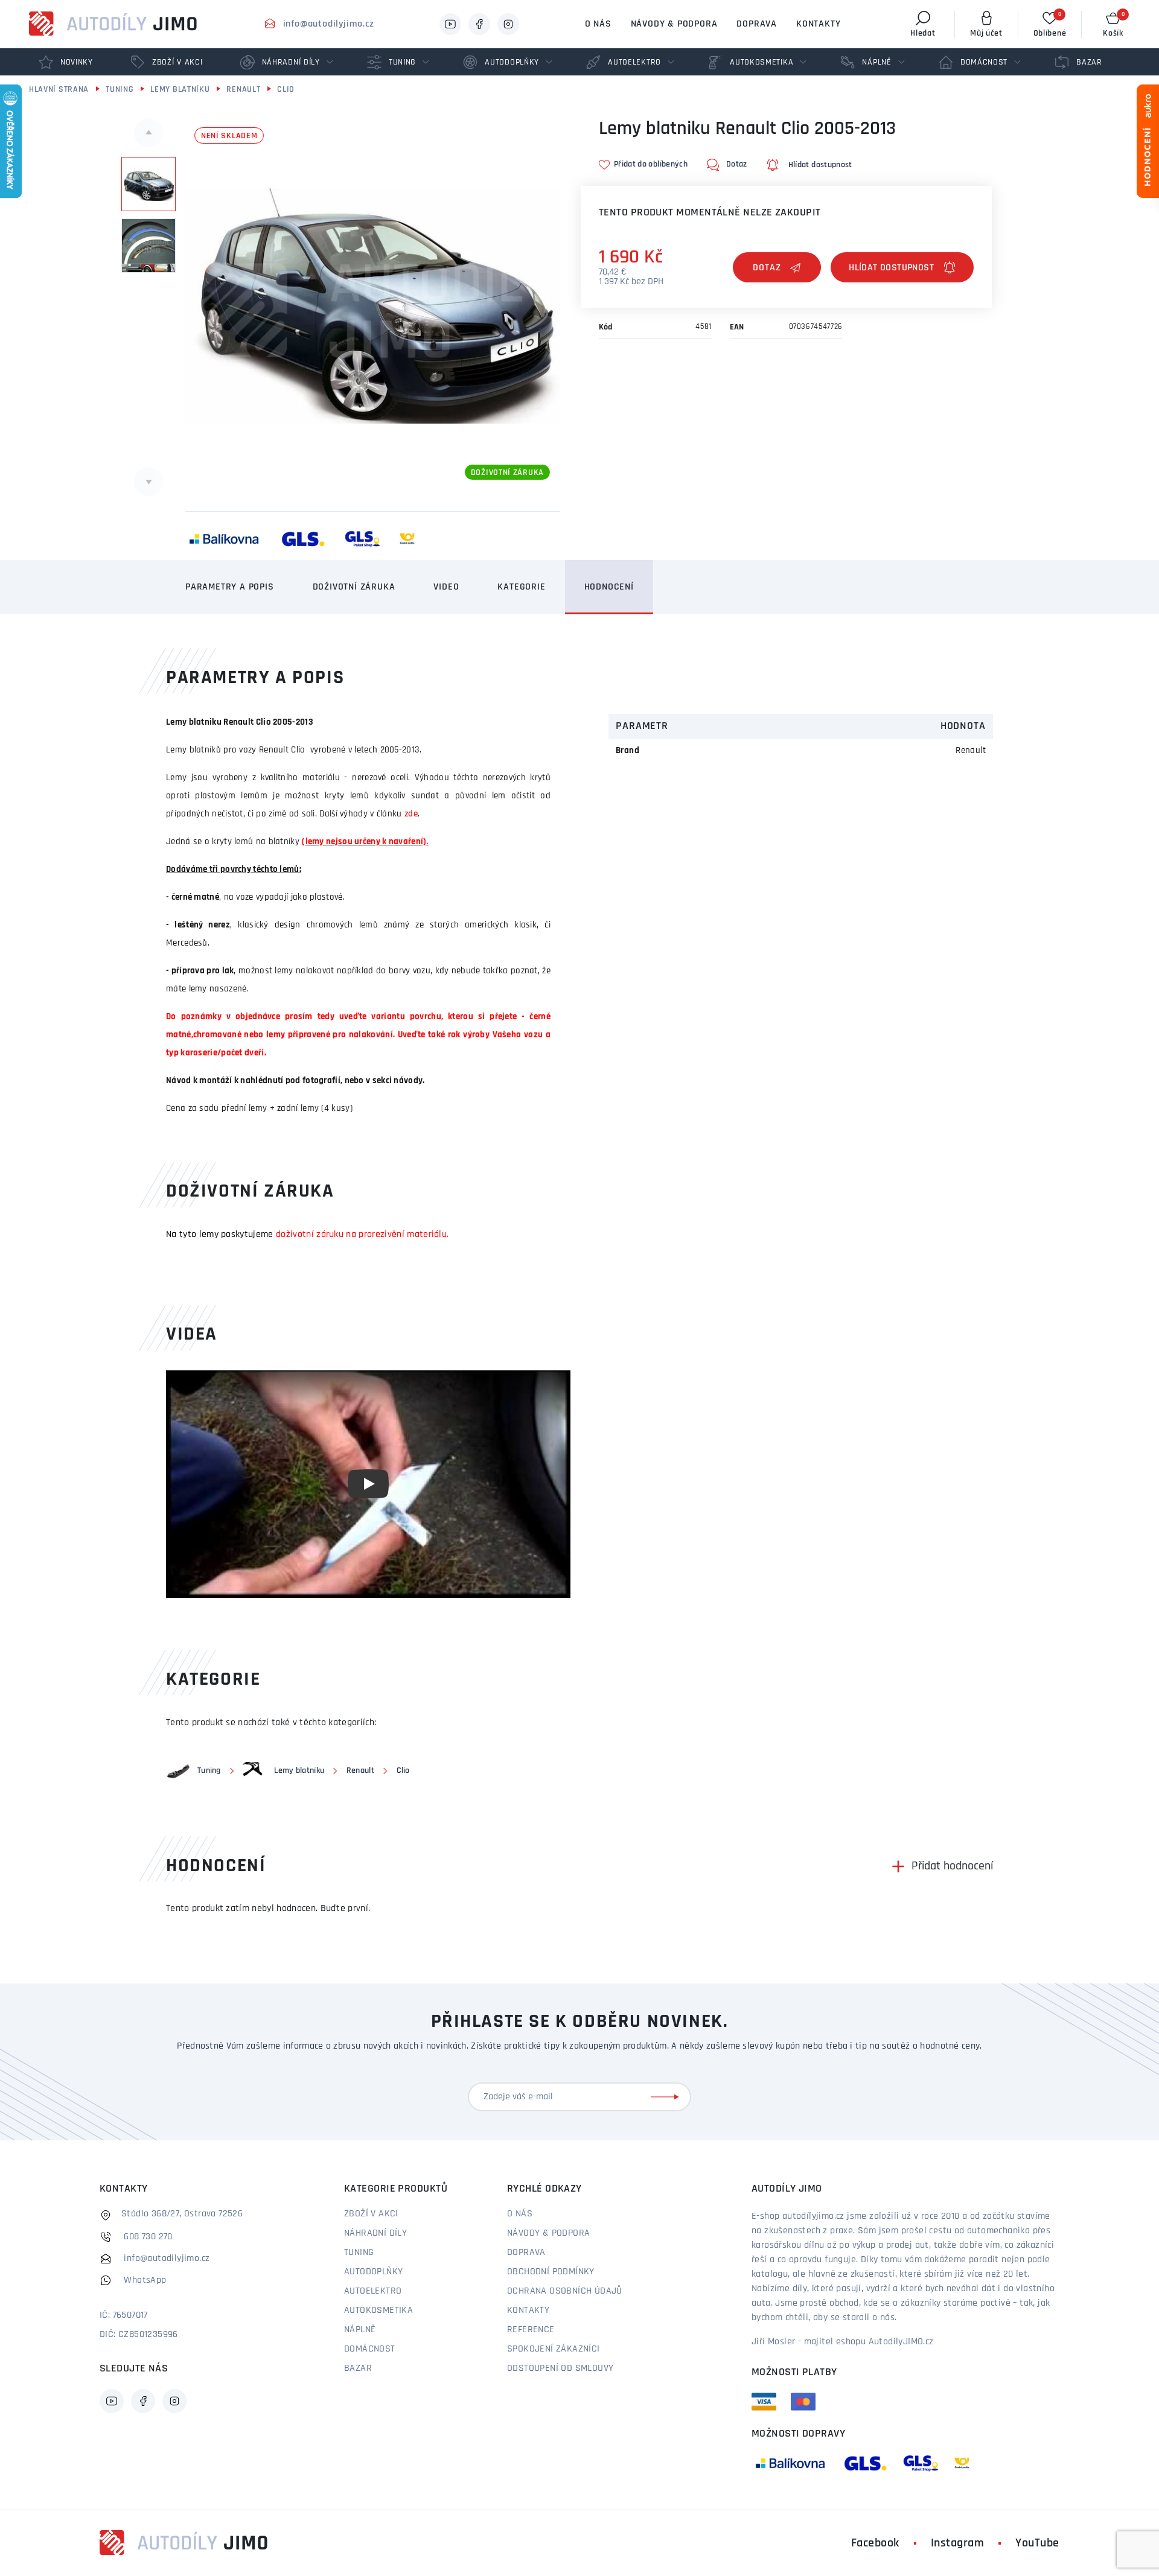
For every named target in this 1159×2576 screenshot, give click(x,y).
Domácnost (370, 2349)
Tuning (120, 90)
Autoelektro (373, 2291)
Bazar (358, 2368)
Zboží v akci (371, 2214)
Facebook (875, 2543)
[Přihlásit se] (667, 2097)
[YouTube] (450, 24)
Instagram (958, 2543)
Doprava (757, 24)
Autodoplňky (373, 2272)
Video (446, 587)
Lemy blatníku (180, 90)
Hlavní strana (59, 90)
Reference (531, 2330)
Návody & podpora (674, 24)
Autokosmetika (378, 2310)
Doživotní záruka (354, 587)
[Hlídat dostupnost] (902, 267)
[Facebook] (479, 24)
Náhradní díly (375, 2233)
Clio (286, 90)
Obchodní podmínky (551, 2272)
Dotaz (767, 268)
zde (411, 814)
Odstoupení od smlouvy (560, 2368)
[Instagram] (508, 24)
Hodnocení (609, 587)
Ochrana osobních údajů (565, 2291)
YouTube (1037, 2543)
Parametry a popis (230, 587)
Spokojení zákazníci (554, 2349)
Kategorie (521, 587)
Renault (243, 90)
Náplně (360, 2330)
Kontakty (818, 24)
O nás (598, 24)
